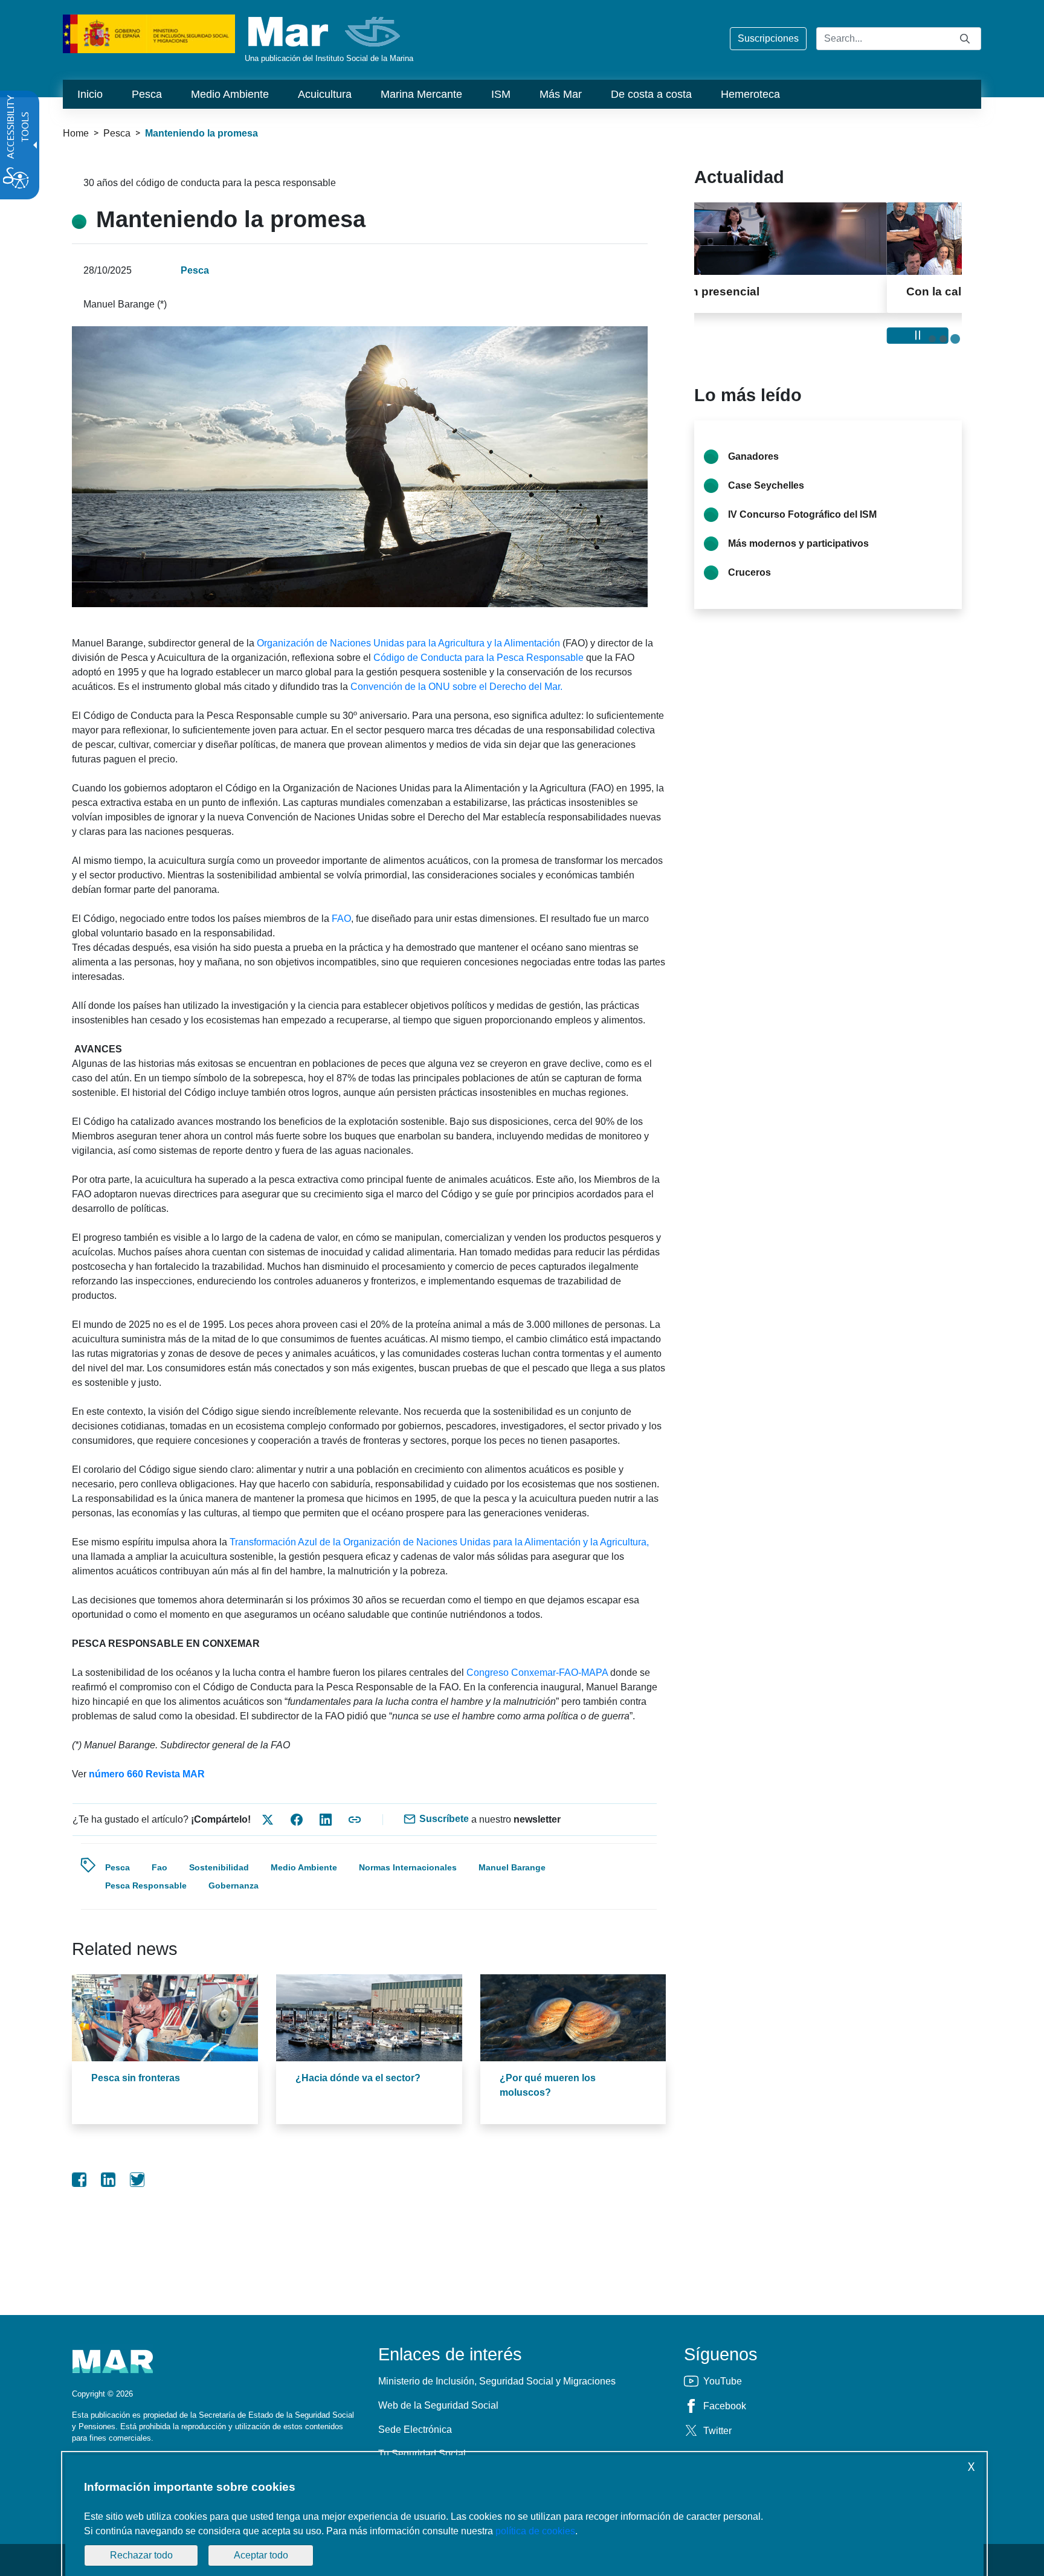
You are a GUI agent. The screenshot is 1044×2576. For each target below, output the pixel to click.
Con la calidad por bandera (793, 291)
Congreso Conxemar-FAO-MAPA (538, 1673)
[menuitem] (90, 94)
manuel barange (512, 1867)
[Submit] (965, 38)
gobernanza (234, 1885)
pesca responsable (146, 1885)
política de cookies (535, 2531)
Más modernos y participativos (798, 543)
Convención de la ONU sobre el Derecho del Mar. (456, 687)
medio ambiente (304, 1867)
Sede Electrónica (415, 2429)
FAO (341, 919)
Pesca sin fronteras (136, 2078)
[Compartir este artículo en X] (268, 1820)
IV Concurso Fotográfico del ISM (802, 514)
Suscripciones (768, 38)
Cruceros (749, 572)
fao (159, 1867)
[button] (932, 339)
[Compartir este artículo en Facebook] (297, 1820)
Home (76, 133)
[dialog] (524, 2516)
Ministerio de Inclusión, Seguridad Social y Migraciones (497, 2381)
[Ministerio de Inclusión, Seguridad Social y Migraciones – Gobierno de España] (149, 33)
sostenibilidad (219, 1867)
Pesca (117, 133)
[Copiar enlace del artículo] (355, 1820)
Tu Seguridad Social (422, 2454)
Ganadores (753, 456)
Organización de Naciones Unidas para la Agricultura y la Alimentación (408, 643)
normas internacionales (408, 1867)
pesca (118, 1867)
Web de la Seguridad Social (438, 2405)
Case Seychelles (766, 485)
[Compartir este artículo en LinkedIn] (326, 1820)
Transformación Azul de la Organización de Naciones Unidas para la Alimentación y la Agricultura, (439, 1542)
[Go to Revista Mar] (325, 32)
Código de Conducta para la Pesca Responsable (478, 658)
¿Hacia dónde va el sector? (358, 2078)
